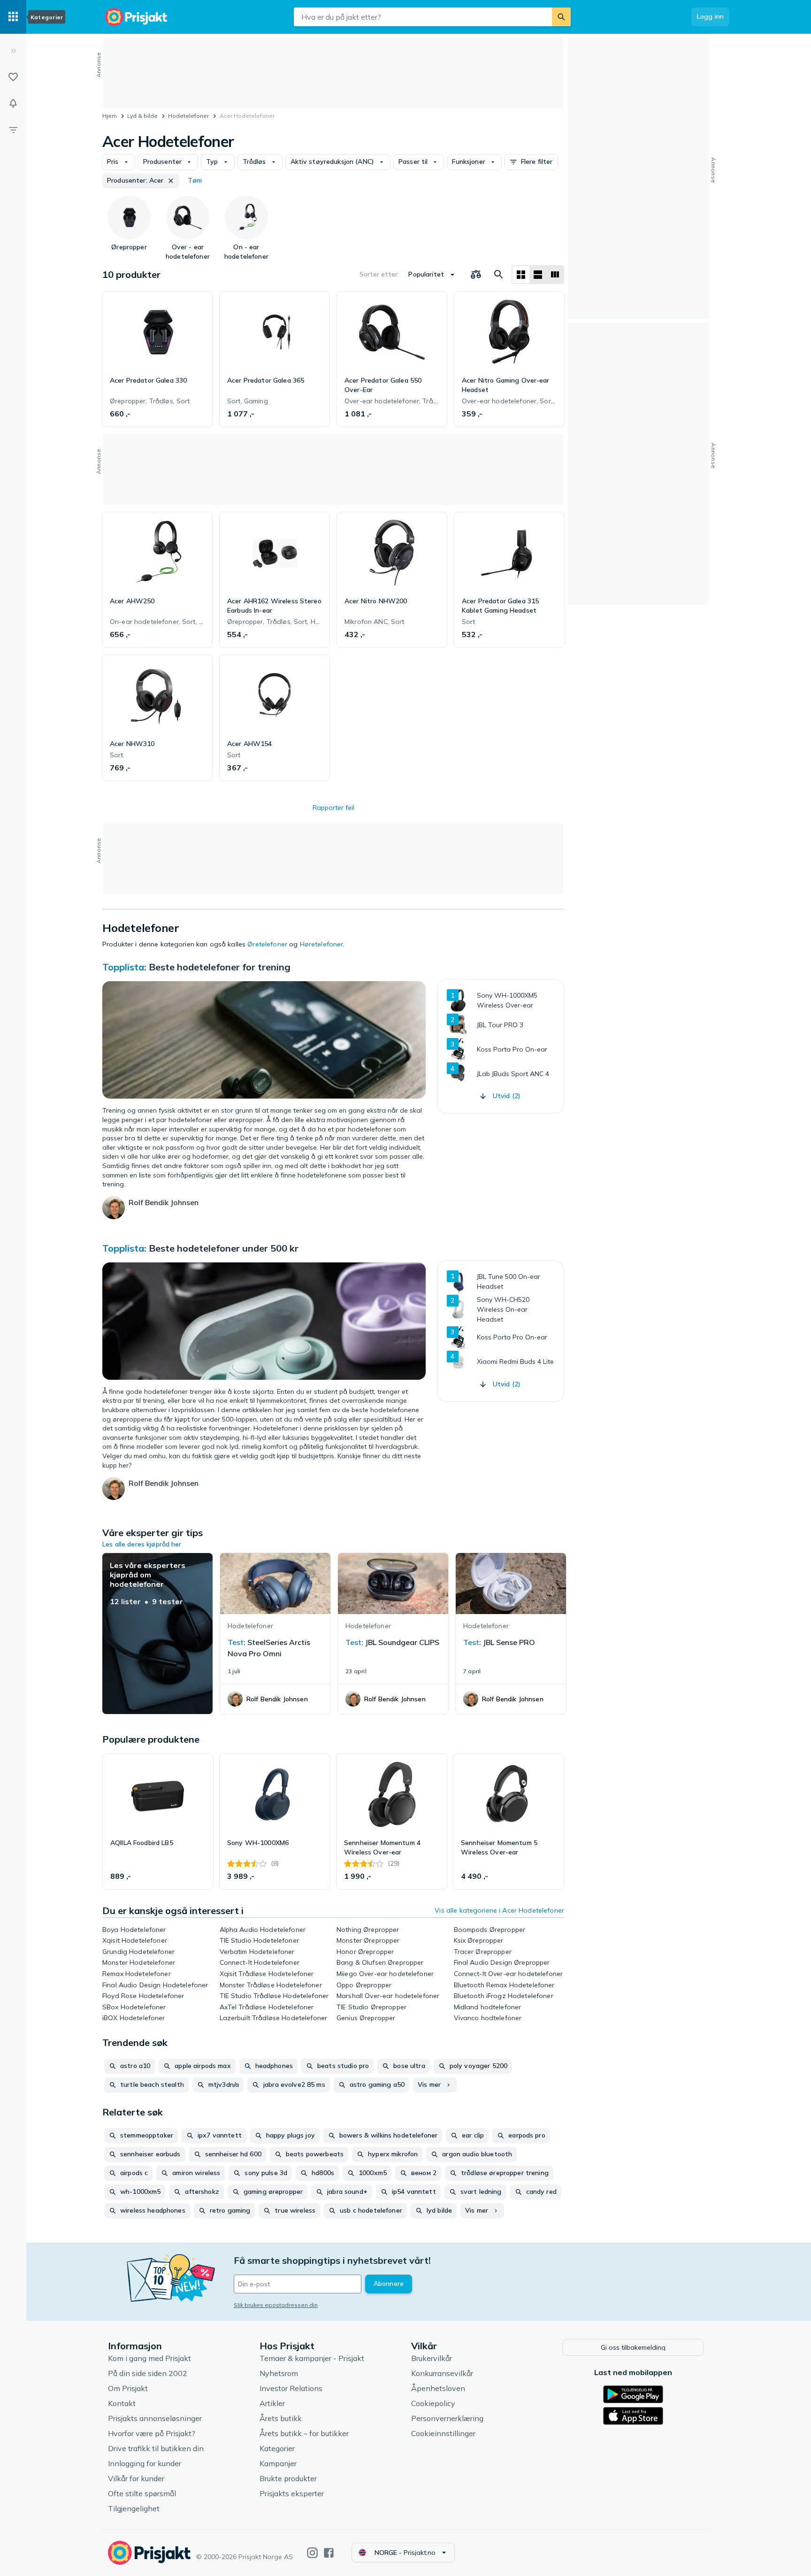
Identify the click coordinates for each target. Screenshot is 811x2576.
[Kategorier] (13, 17)
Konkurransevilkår (442, 2373)
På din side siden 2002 (148, 2373)
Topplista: (124, 967)
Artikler (272, 2403)
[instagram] (312, 2553)
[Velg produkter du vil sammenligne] (476, 275)
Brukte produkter (288, 2478)
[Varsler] (13, 103)
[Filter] (13, 130)
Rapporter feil (333, 807)
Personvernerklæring (447, 2418)
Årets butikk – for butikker (304, 2433)
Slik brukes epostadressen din (276, 2305)
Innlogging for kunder (145, 2463)
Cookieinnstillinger (443, 2433)
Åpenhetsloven (438, 2388)
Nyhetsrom (279, 2373)
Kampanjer (278, 2463)
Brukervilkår (432, 2358)
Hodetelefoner (188, 116)
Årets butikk (281, 2418)
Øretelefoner (267, 944)
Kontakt (122, 2403)
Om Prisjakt (128, 2388)
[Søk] (561, 17)
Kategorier (277, 2448)
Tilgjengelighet (134, 2508)
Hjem (110, 116)
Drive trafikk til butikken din (156, 2448)
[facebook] (329, 2553)
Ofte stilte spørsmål (142, 2493)
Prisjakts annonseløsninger (155, 2418)
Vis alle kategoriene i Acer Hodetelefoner (499, 1910)
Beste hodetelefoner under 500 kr (224, 1248)
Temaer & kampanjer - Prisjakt (312, 2358)
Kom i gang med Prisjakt (149, 2358)
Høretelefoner (322, 944)
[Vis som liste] (538, 275)
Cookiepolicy (433, 2403)
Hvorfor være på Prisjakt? (152, 2433)
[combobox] (423, 17)
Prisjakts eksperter (292, 2493)
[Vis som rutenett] (521, 275)
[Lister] (13, 77)
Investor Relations (291, 2388)
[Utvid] (13, 51)
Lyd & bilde (142, 116)
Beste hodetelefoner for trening (220, 967)
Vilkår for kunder (136, 2478)
